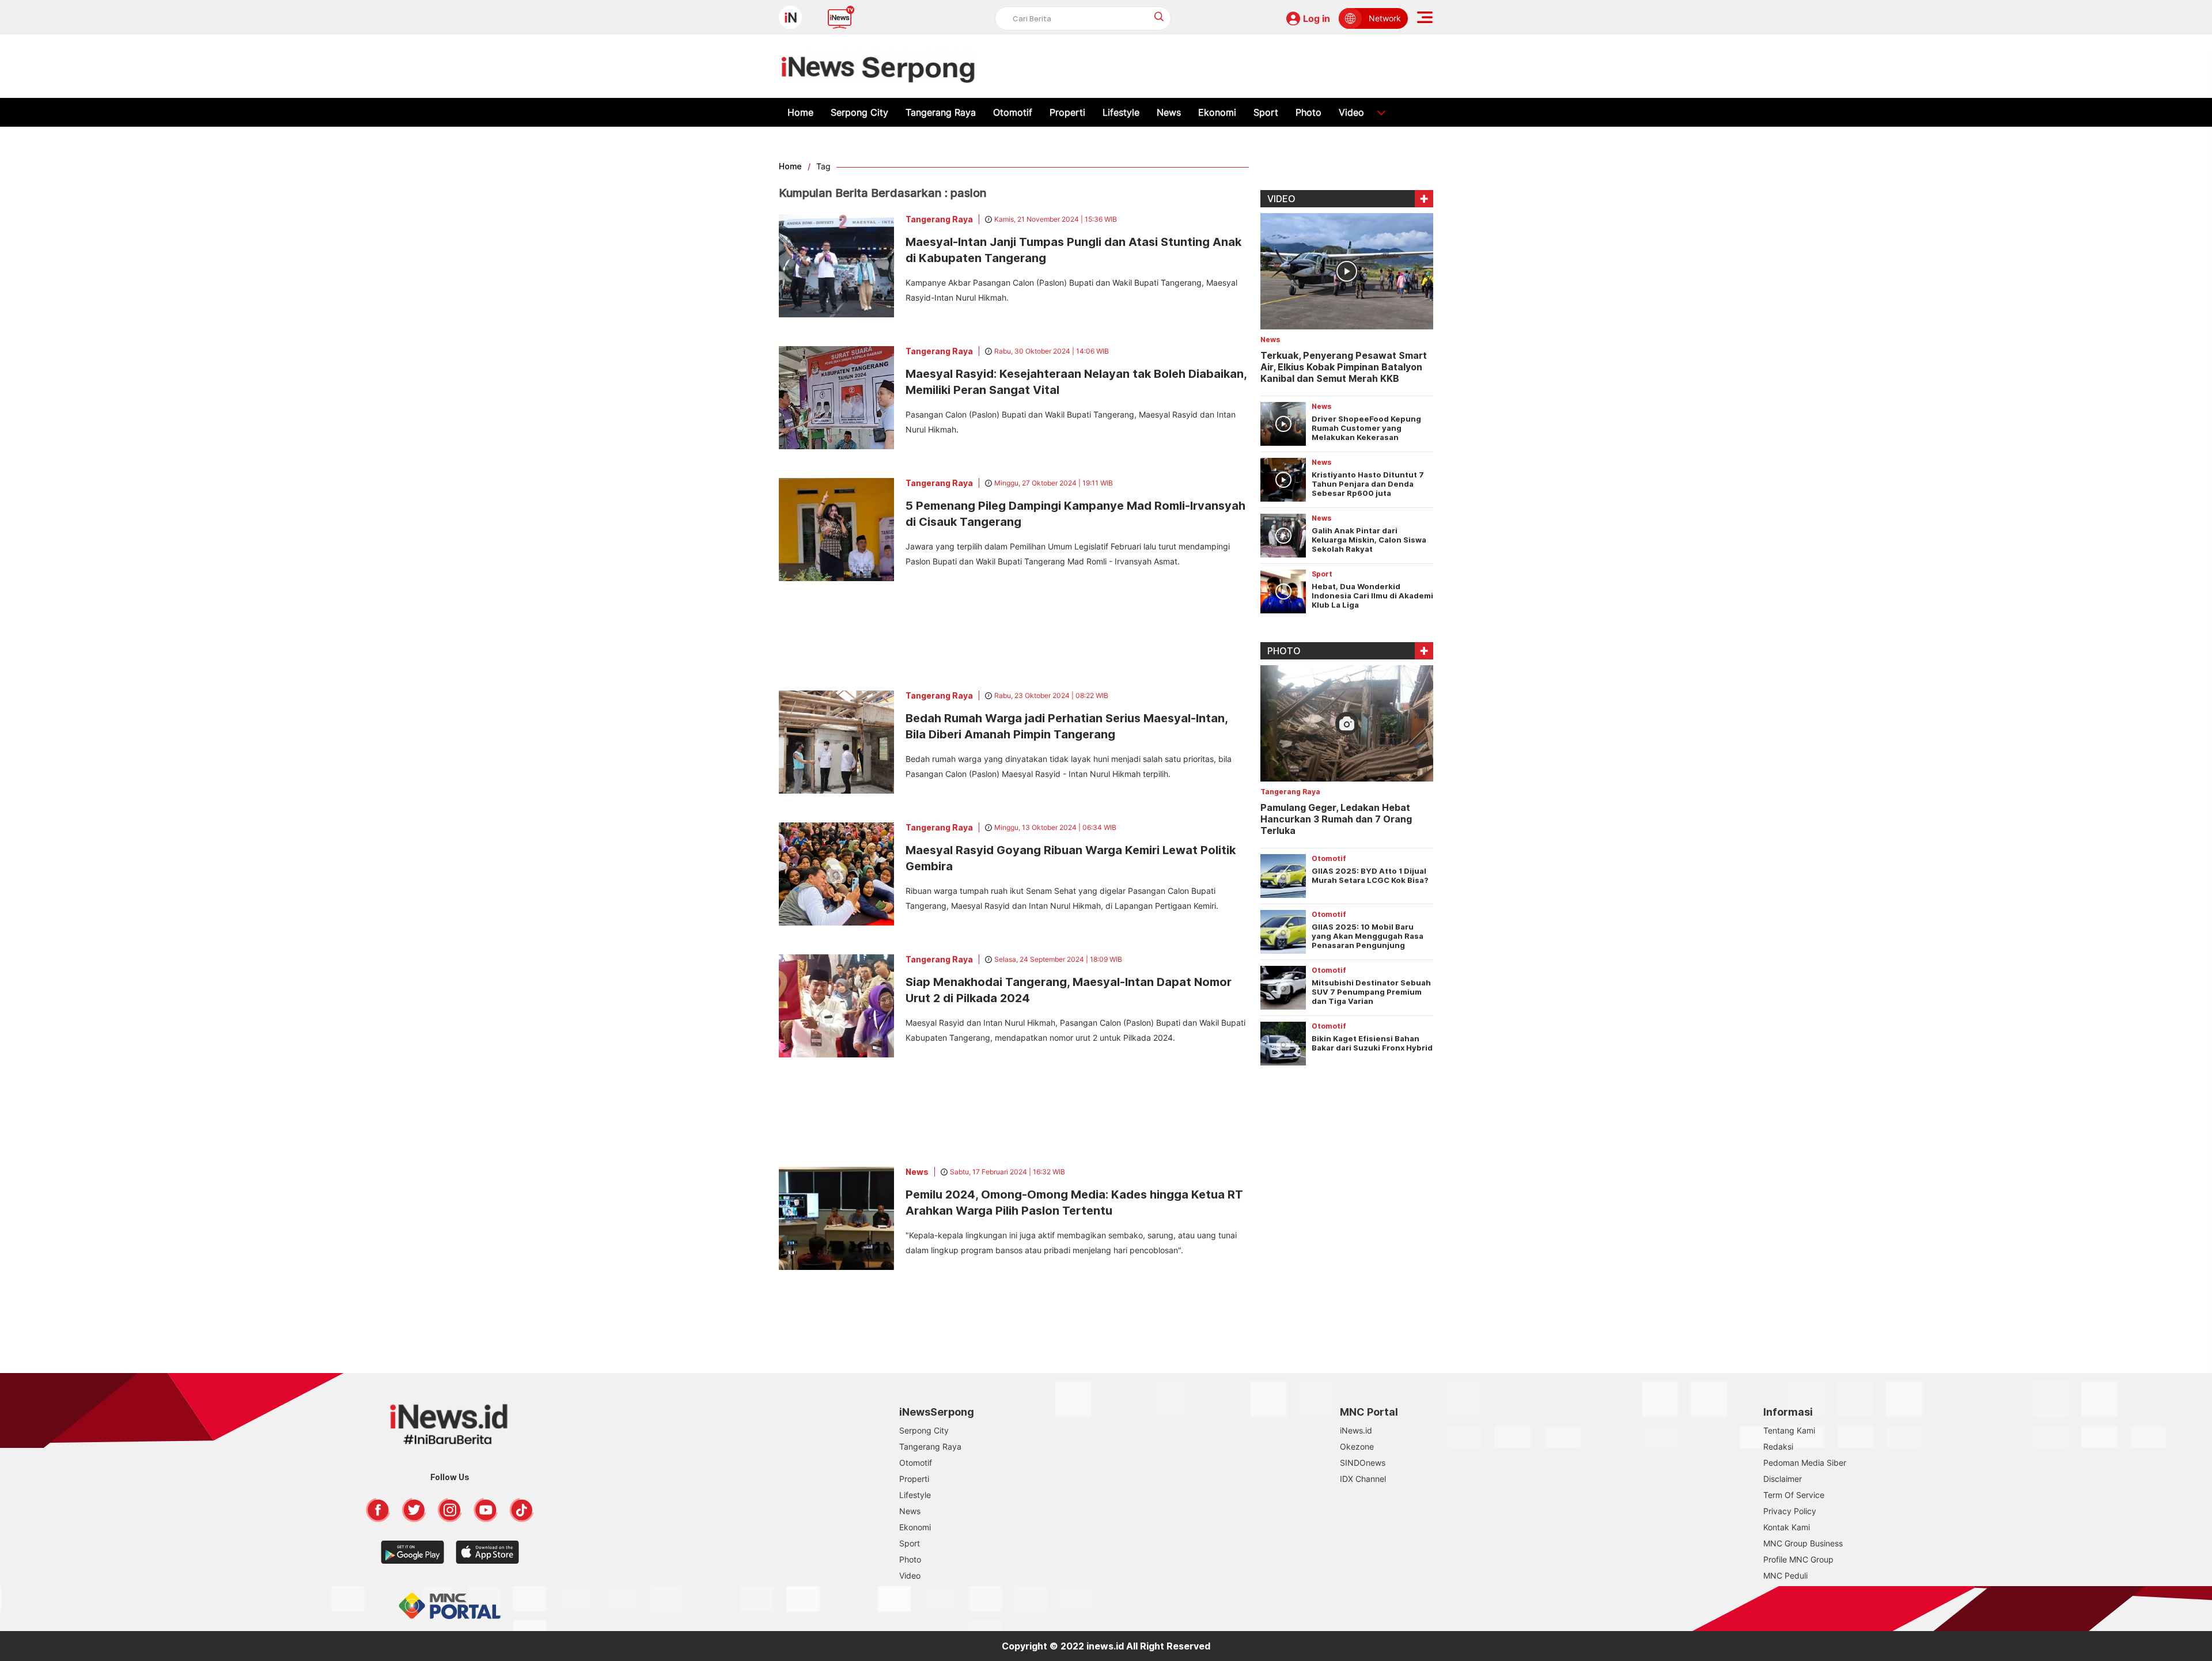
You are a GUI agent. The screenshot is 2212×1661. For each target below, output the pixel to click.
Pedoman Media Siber (1805, 1463)
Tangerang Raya (941, 112)
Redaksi (1778, 1446)
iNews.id (1356, 1430)
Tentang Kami (1789, 1430)
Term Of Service (1794, 1495)
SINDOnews (1363, 1463)
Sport (1266, 112)
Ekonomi (1217, 112)
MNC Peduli (1785, 1575)
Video (1351, 112)
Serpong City (859, 112)
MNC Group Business (1803, 1543)
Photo (1308, 112)
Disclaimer (1783, 1479)
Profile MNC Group (1798, 1559)
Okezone (1357, 1446)
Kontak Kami (1787, 1527)
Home (800, 112)
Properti (1067, 112)
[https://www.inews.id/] (878, 66)
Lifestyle (1121, 112)
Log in (1317, 18)
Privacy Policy (1790, 1511)
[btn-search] (1159, 16)
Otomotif (1013, 112)
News (1169, 112)
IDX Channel (1363, 1479)
